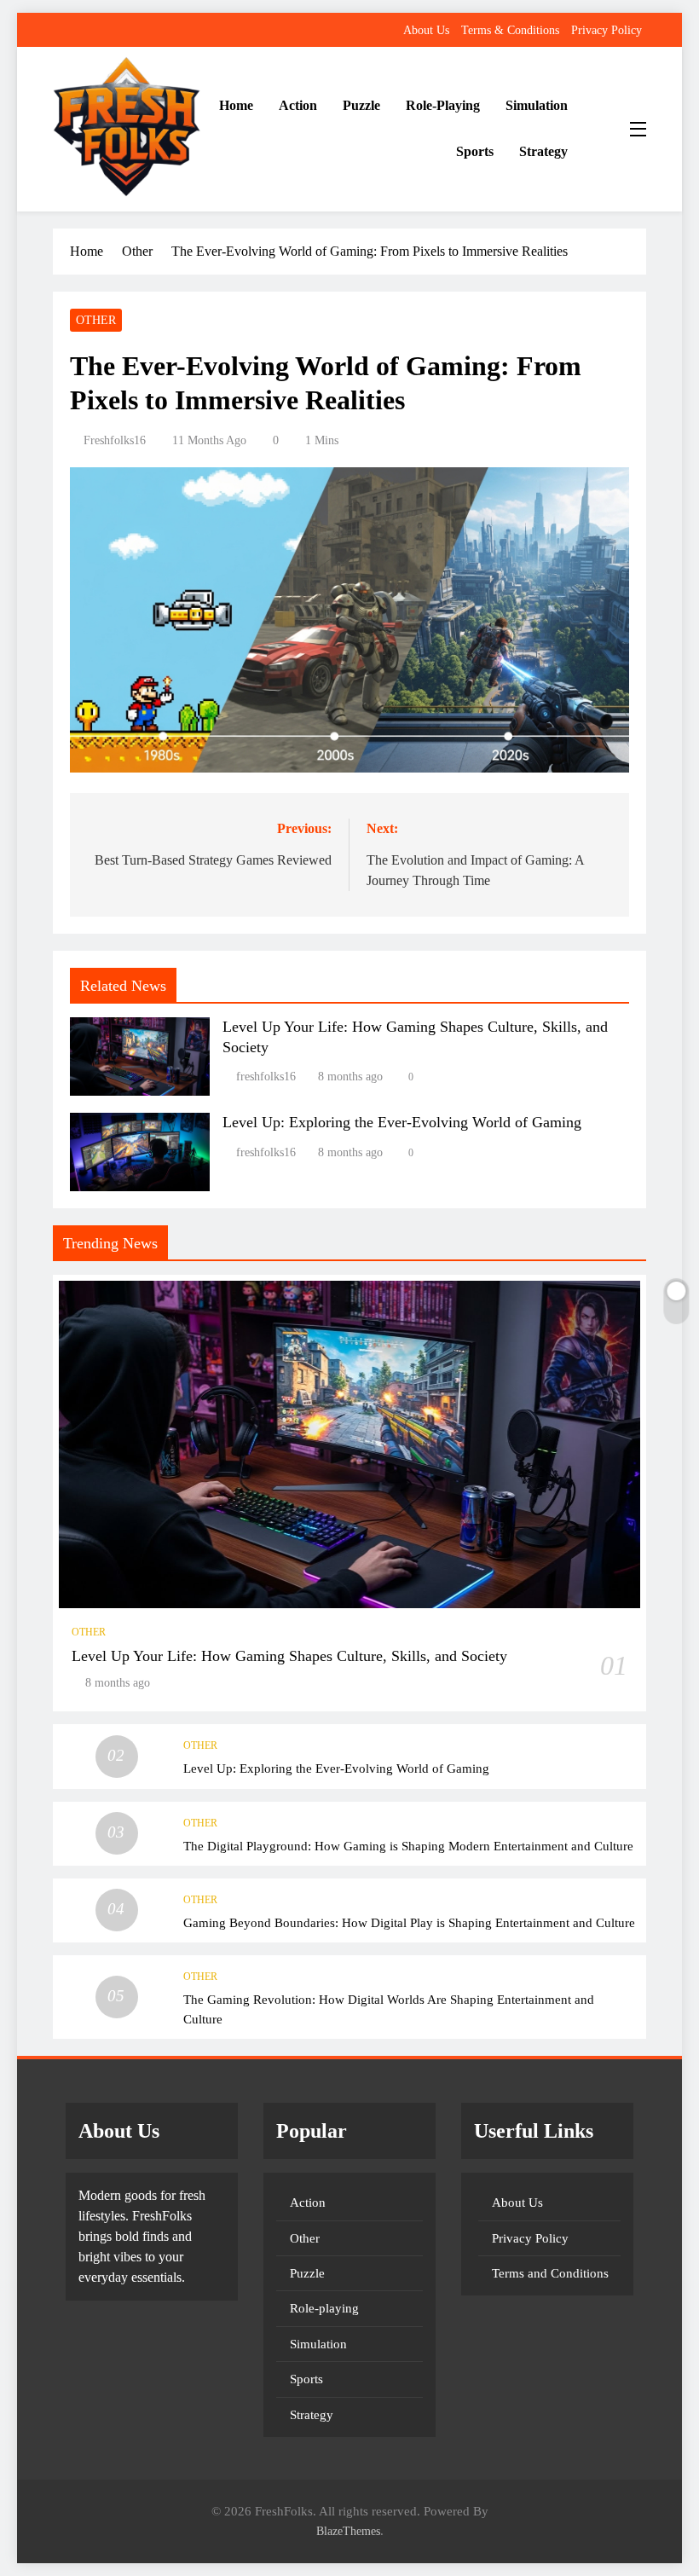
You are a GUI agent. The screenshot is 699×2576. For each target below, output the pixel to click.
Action (298, 105)
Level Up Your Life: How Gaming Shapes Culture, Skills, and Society (289, 1656)
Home (236, 105)
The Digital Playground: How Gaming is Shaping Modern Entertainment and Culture (408, 1846)
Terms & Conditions (510, 30)
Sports (475, 151)
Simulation (537, 105)
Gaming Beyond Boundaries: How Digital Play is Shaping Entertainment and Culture (409, 1922)
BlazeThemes (348, 2531)
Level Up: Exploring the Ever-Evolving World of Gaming (402, 1122)
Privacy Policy (607, 30)
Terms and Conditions (550, 2273)
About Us (426, 30)
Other (96, 320)
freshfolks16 (115, 440)
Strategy (543, 151)
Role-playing (443, 105)
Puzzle (361, 105)
